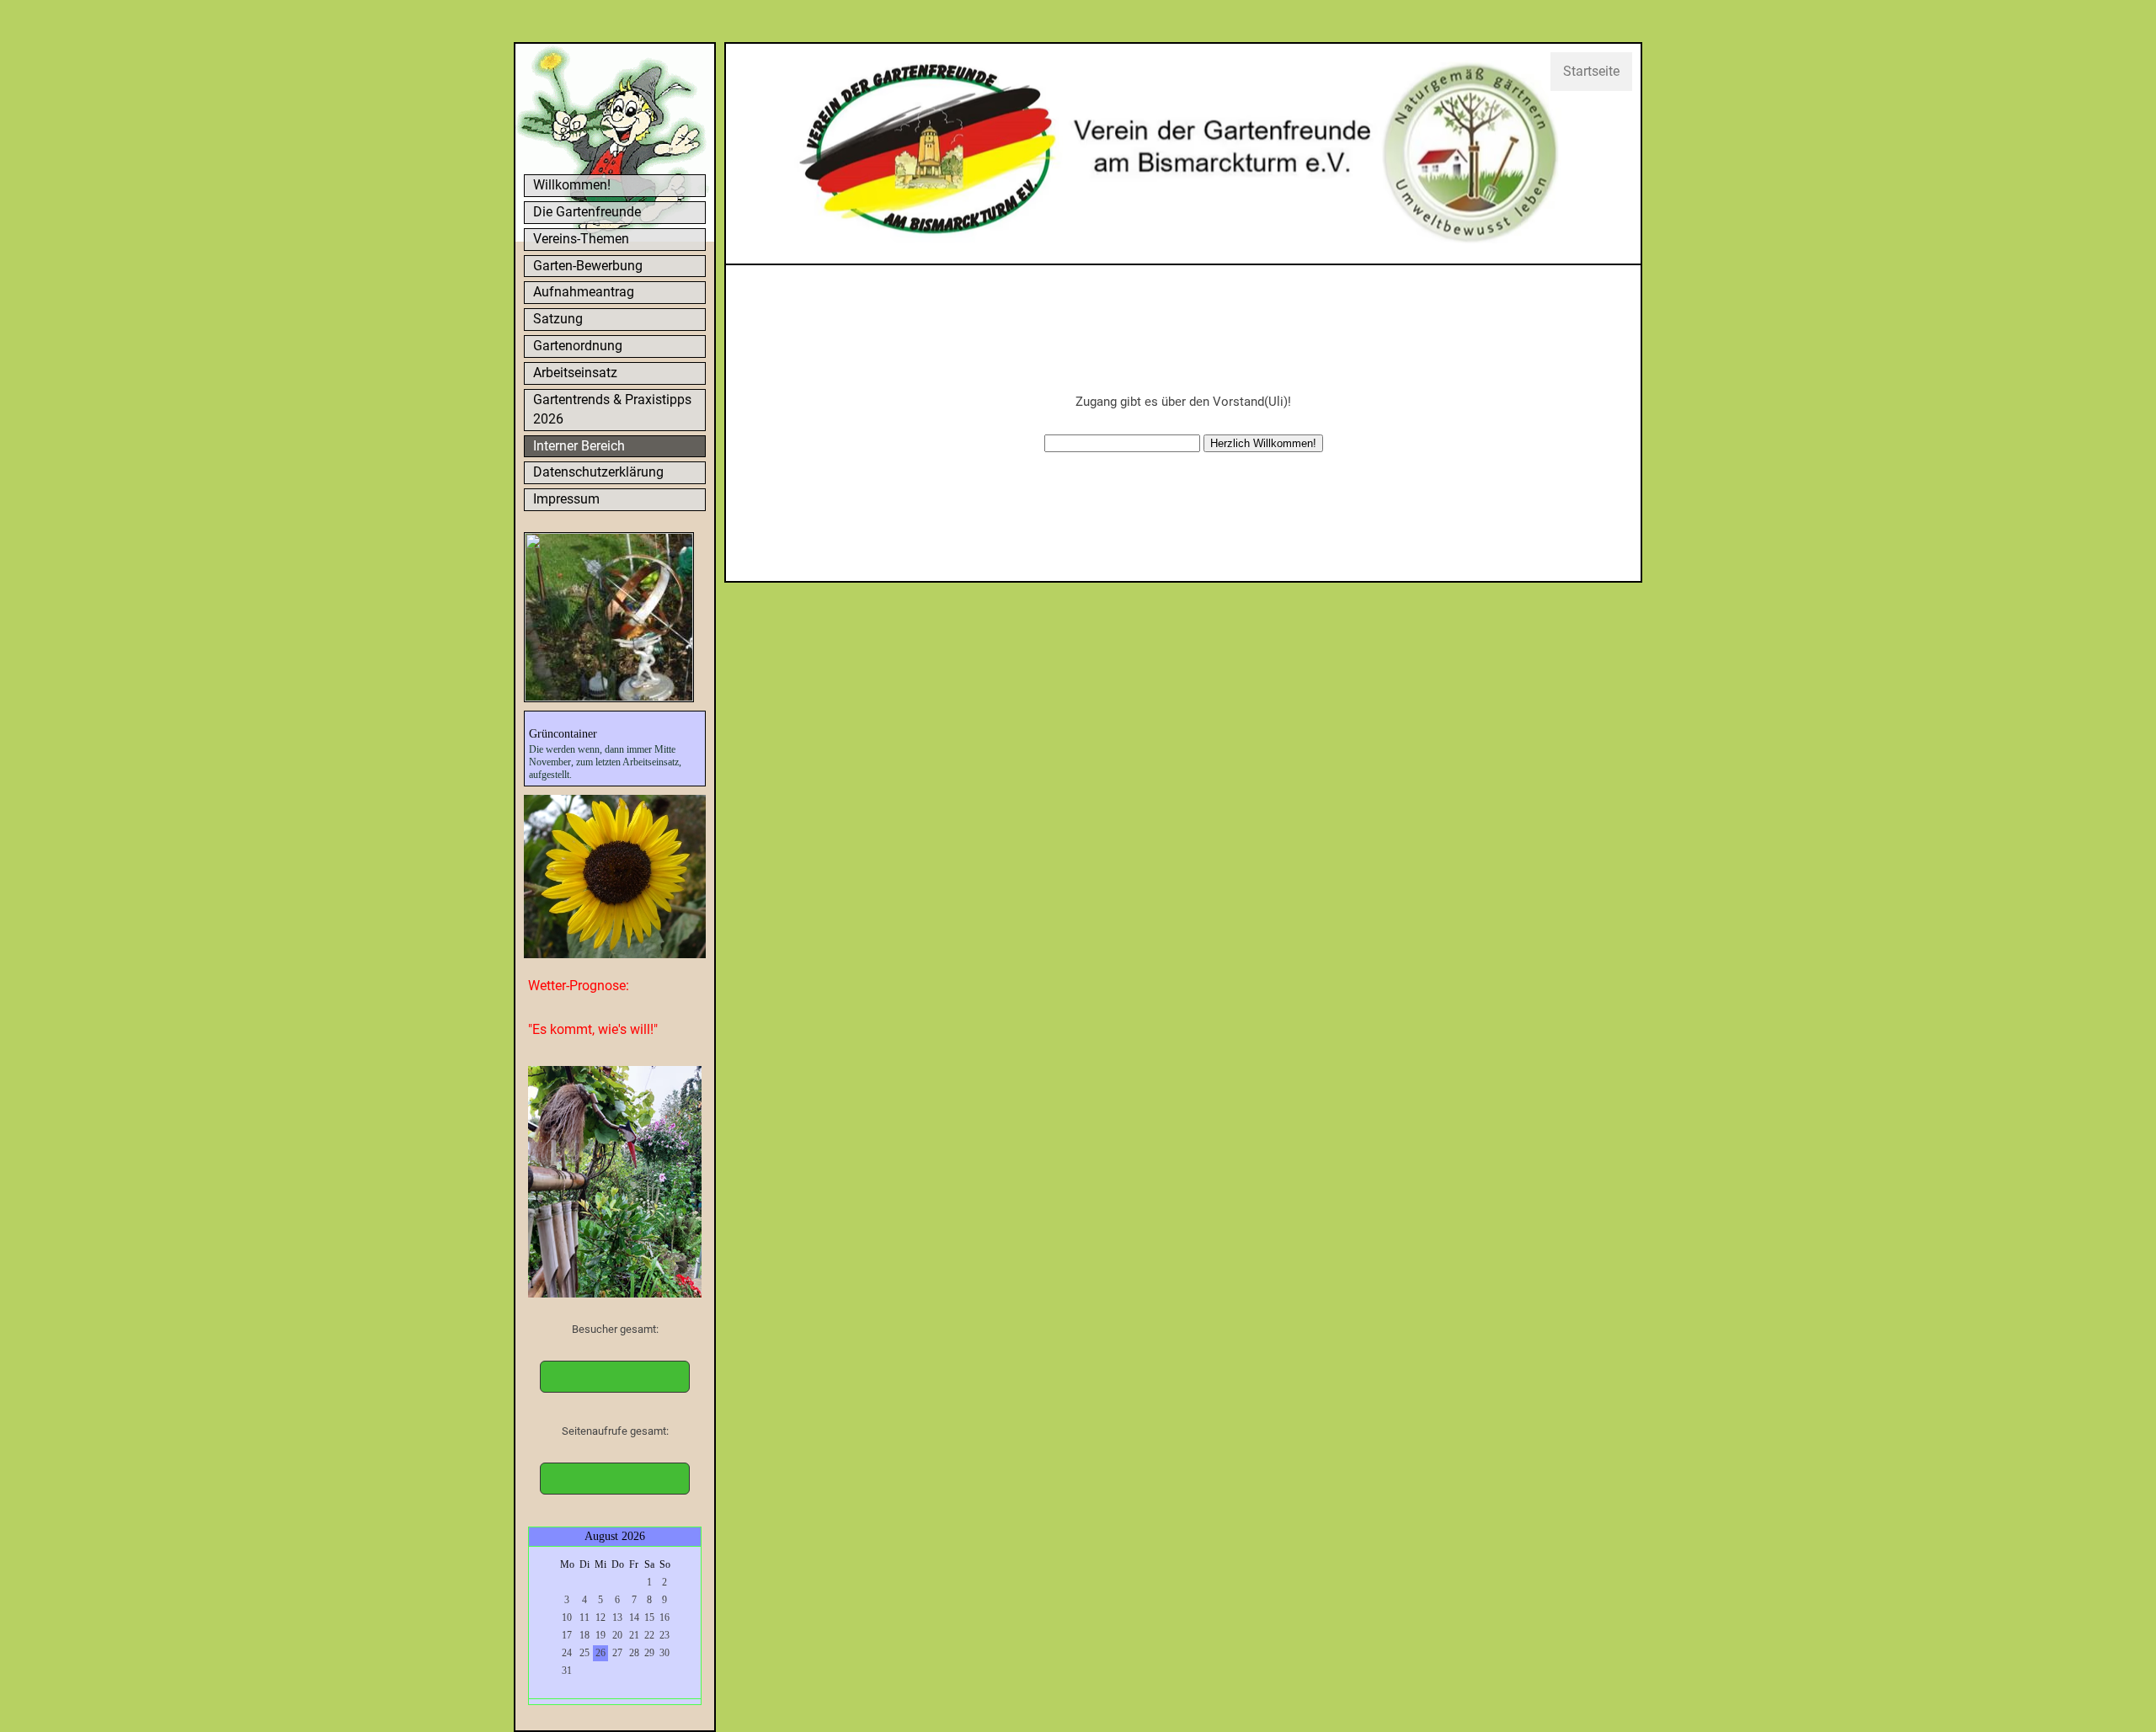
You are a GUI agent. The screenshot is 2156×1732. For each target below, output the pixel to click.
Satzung (558, 319)
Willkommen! (572, 185)
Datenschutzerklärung (598, 472)
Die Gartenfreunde (587, 212)
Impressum (566, 499)
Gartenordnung (578, 346)
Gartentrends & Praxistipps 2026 (612, 409)
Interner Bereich (579, 446)
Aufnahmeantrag (584, 292)
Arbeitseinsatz (575, 373)
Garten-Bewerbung (588, 266)
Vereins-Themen (581, 239)
